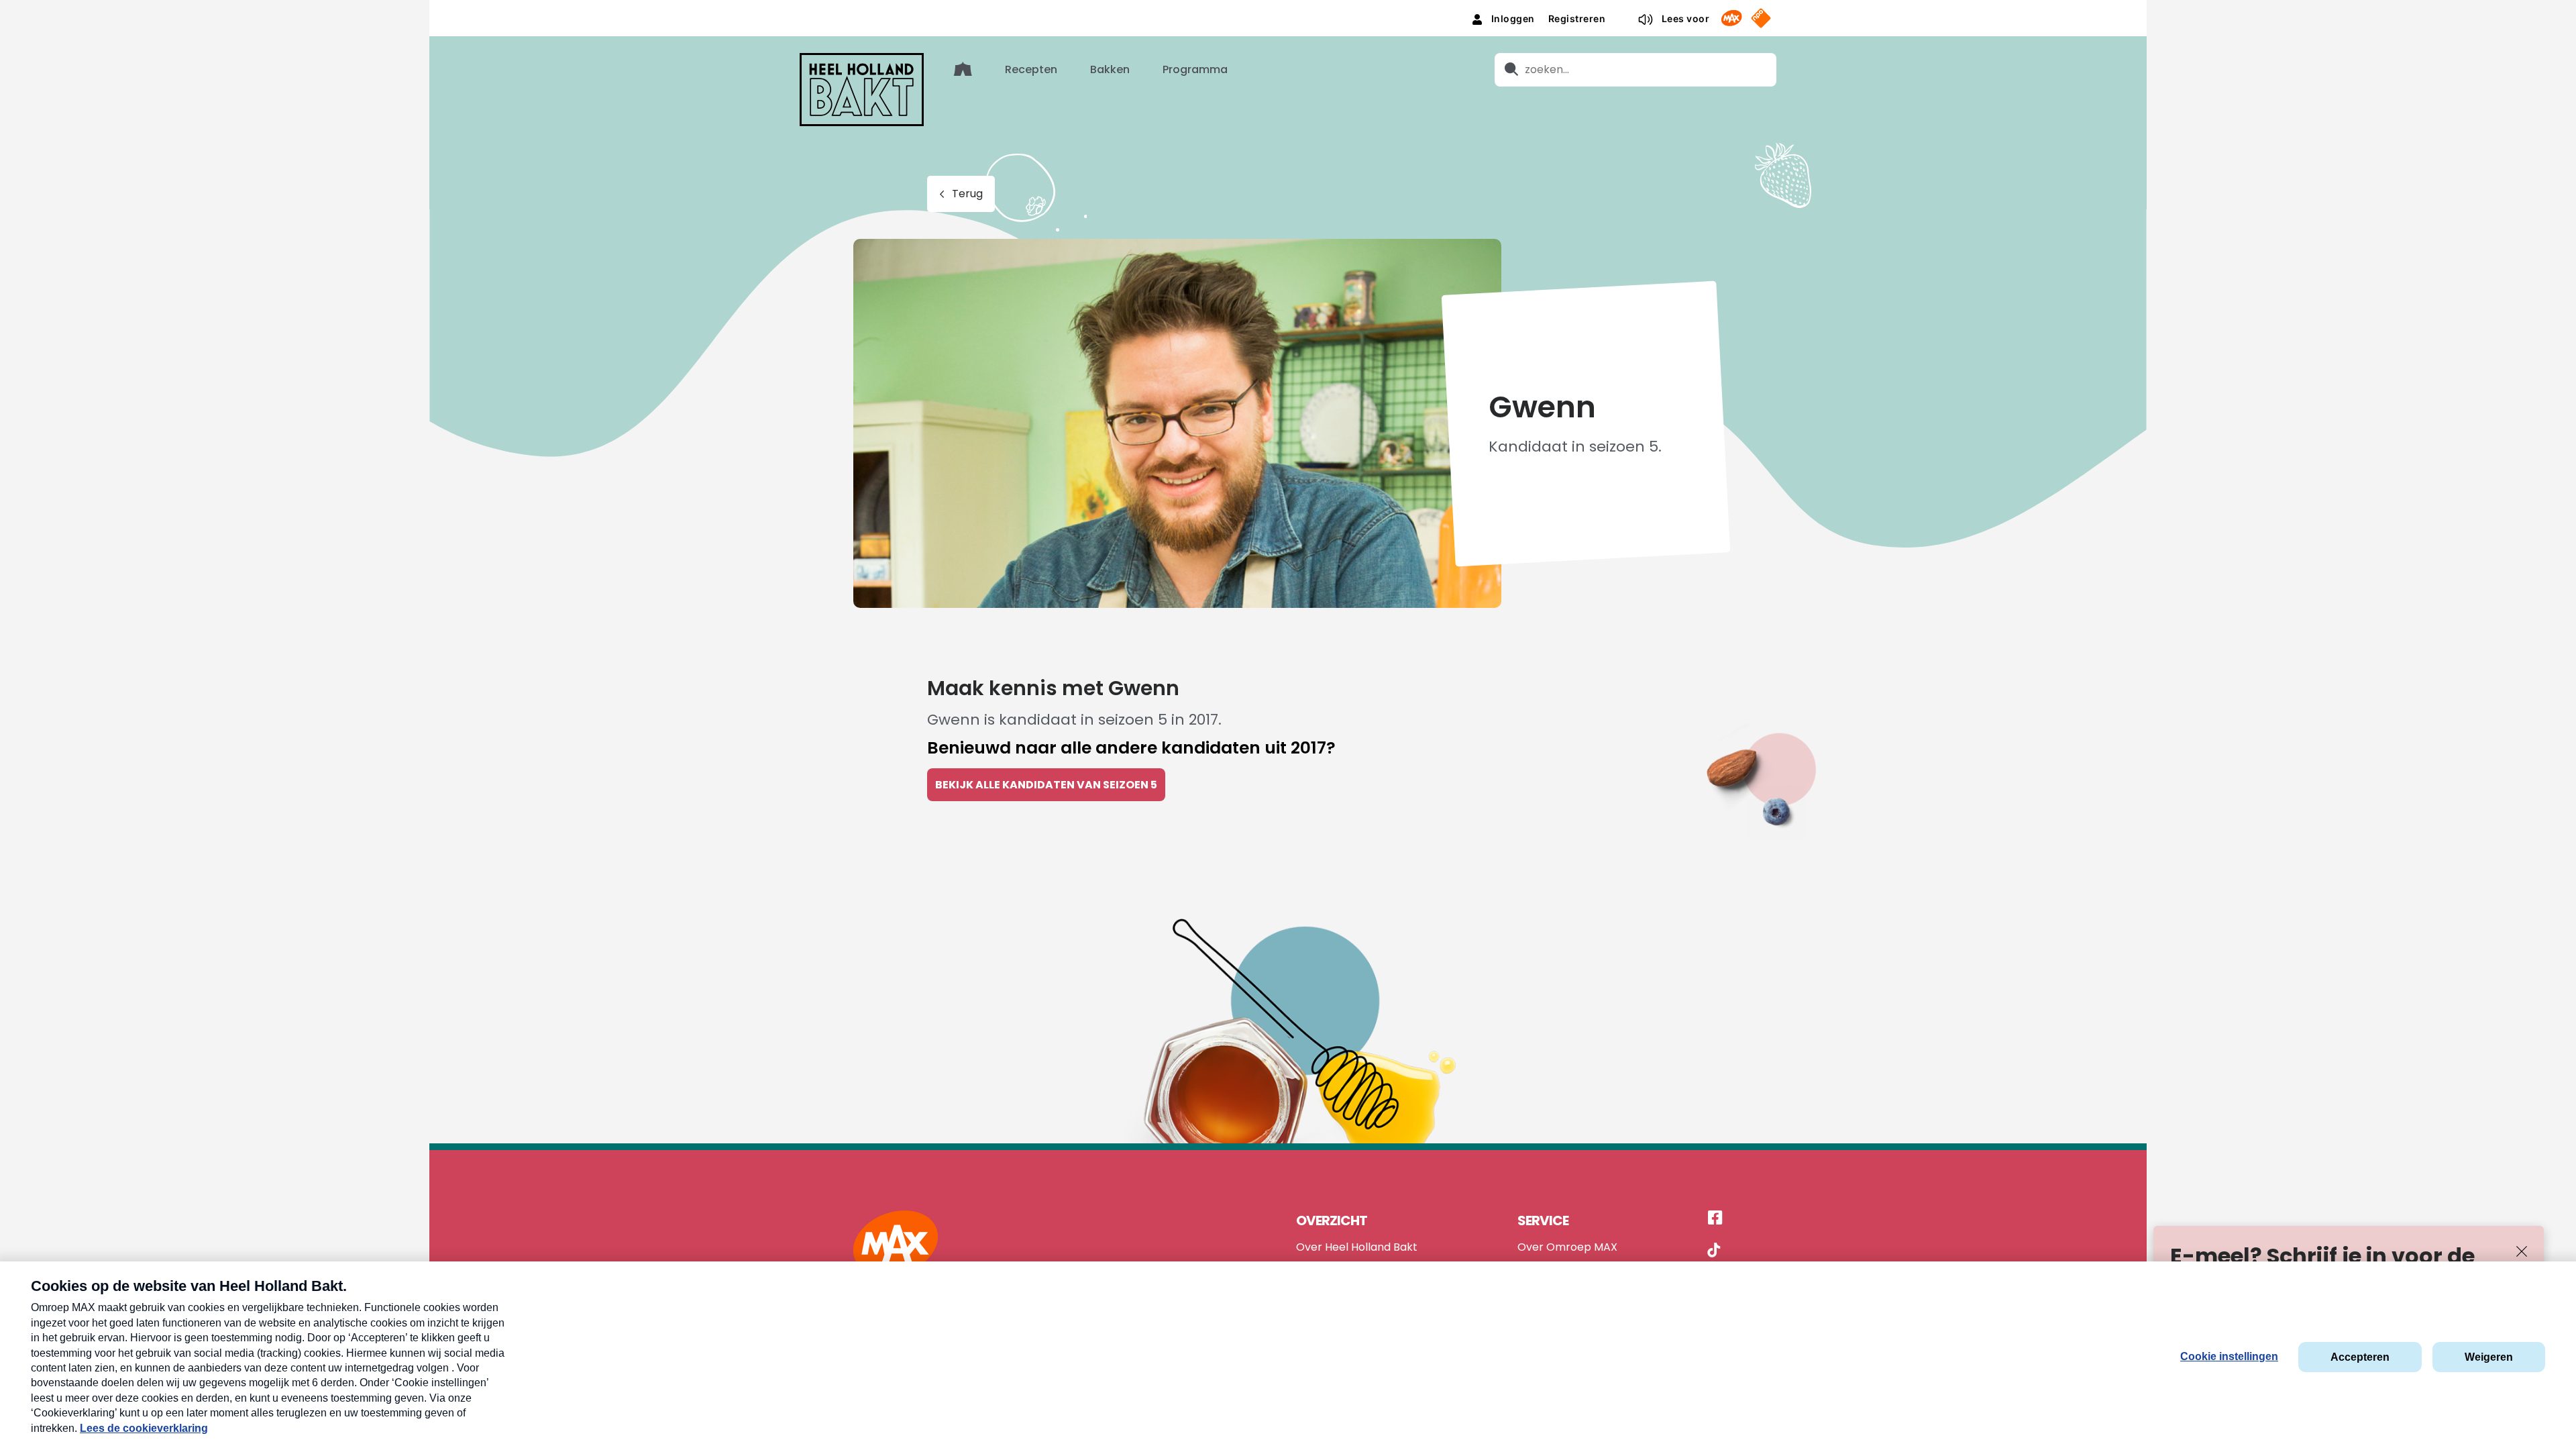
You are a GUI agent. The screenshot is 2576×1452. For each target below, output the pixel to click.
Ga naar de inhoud (1288, 10)
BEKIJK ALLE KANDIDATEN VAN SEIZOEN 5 (1046, 785)
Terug (967, 194)
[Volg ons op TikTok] (1714, 1252)
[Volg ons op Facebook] (1715, 1218)
